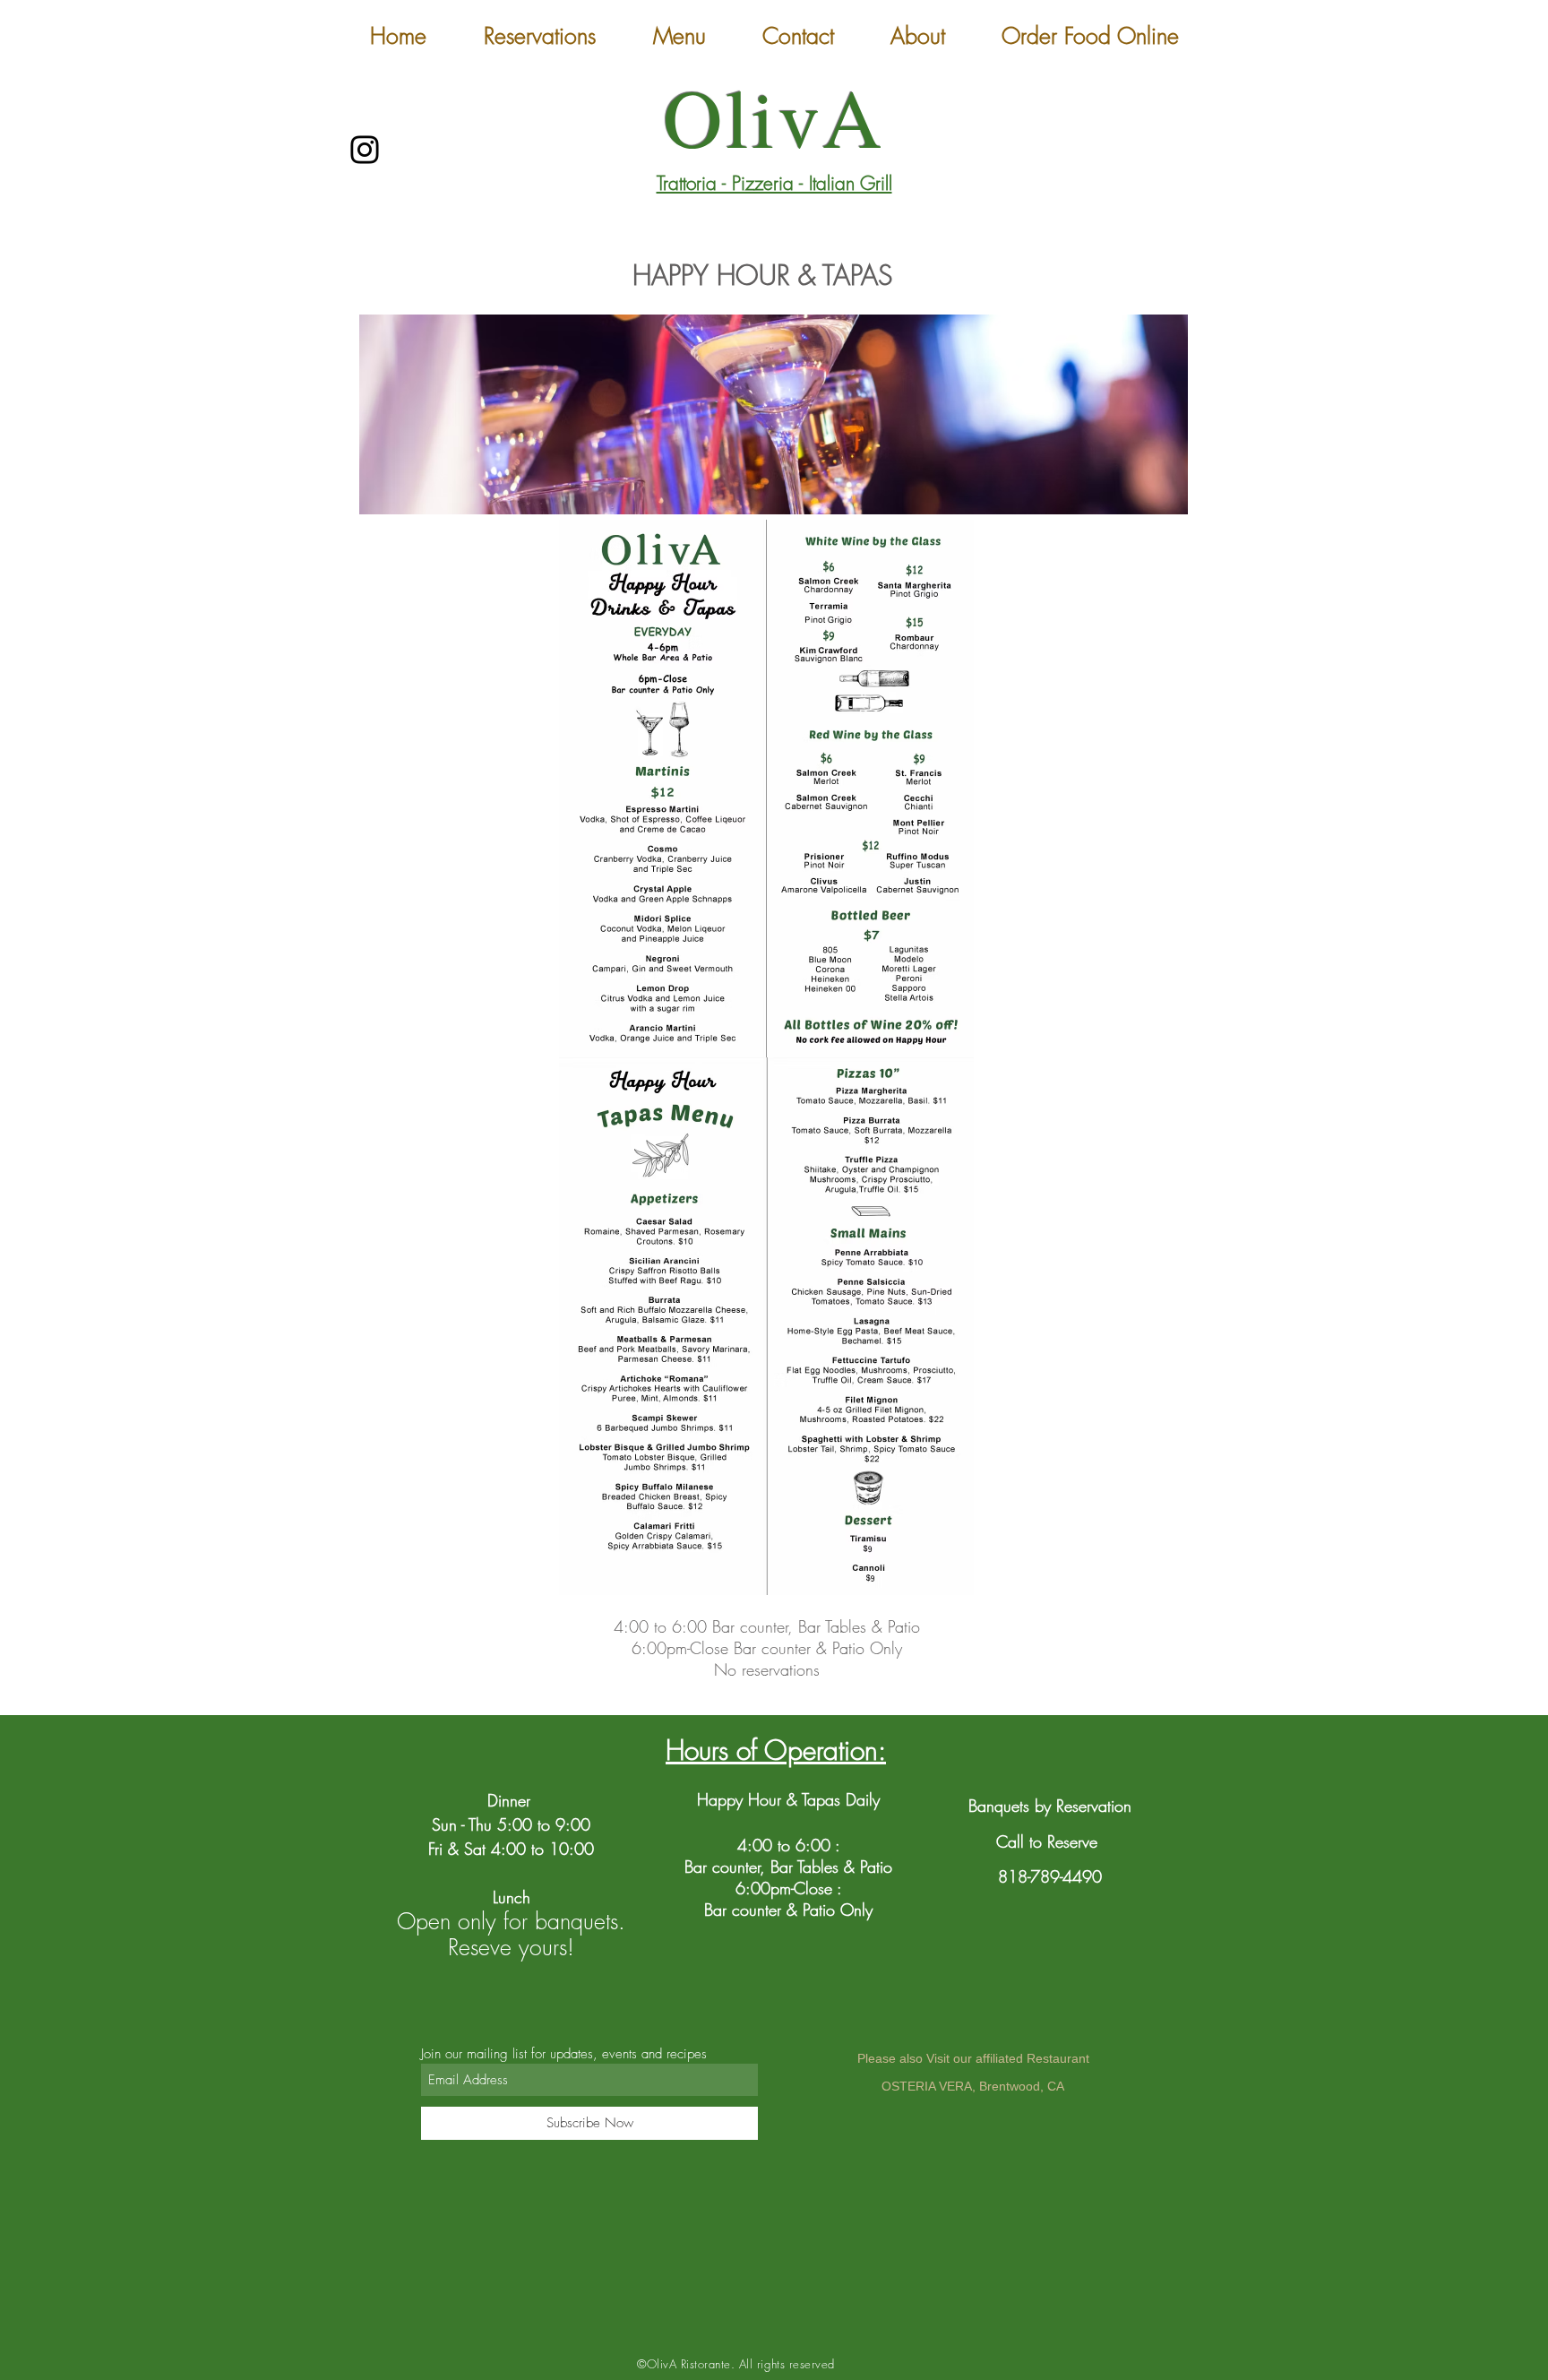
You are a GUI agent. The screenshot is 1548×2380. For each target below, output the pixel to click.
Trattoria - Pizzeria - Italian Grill (774, 183)
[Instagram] (365, 150)
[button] (679, 36)
